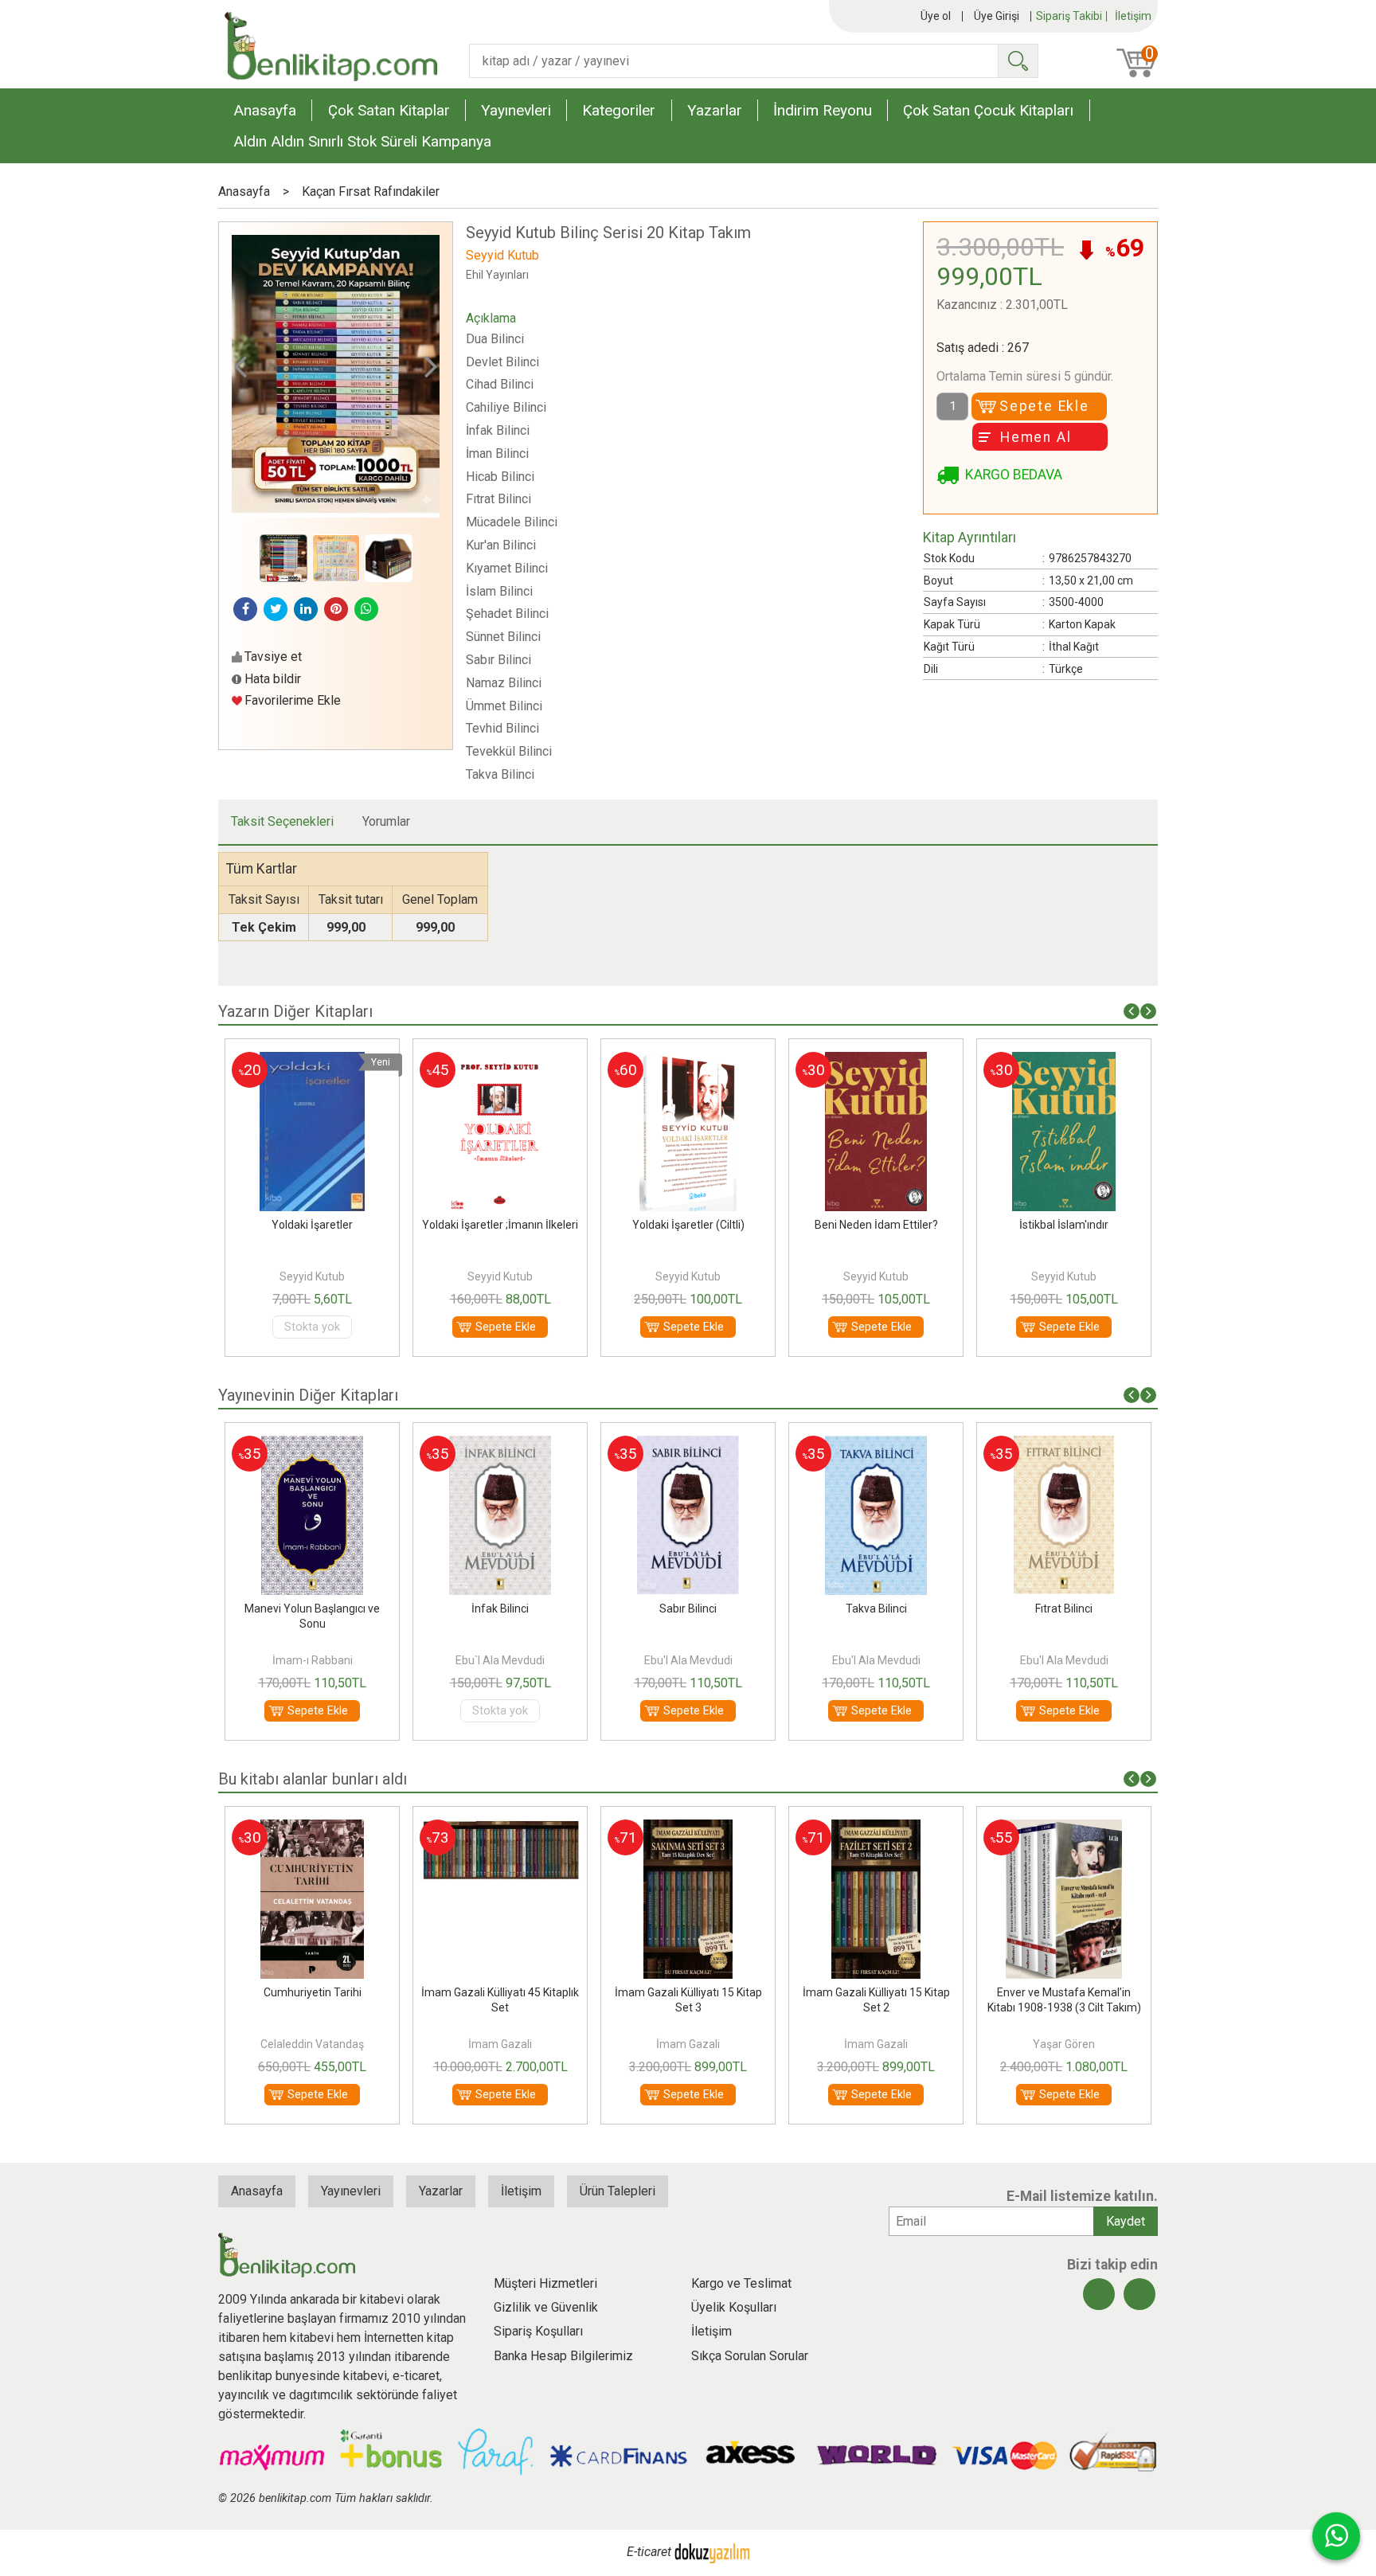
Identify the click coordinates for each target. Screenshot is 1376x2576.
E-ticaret (649, 2552)
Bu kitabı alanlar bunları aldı (313, 1779)
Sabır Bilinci (500, 1609)
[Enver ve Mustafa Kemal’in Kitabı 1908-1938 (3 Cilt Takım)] (876, 1829)
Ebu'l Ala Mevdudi (500, 1660)
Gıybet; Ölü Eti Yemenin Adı (1064, 1609)
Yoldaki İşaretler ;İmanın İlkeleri (312, 1225)
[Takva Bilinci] (688, 1445)
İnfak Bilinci (312, 1609)
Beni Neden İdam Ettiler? (688, 1225)
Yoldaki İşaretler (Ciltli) (500, 1225)
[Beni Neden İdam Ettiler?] (688, 1061)
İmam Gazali (312, 2044)
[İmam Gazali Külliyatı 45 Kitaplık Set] (312, 1829)
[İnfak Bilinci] (312, 1445)
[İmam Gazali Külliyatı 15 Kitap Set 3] (500, 1829)
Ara (1018, 61)
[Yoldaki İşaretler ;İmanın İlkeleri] (312, 1061)
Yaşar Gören (876, 2044)
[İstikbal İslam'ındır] (876, 1061)
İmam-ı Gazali (1064, 1660)
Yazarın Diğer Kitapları (295, 1011)
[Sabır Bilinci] (500, 1445)
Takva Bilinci (688, 1609)
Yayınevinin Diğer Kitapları (308, 1395)
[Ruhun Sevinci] (1064, 1061)
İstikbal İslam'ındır (876, 1225)
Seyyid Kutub (312, 1276)
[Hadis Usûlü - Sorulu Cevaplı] (1064, 1829)
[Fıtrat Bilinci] (876, 1445)
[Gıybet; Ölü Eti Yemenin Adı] (1063, 1445)
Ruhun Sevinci (1064, 1225)
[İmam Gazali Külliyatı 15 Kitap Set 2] (688, 1829)
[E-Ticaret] (712, 2552)
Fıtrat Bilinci (876, 1609)
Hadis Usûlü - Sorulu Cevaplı (1064, 1992)
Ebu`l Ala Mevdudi (312, 1660)
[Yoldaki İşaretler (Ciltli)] (500, 1061)
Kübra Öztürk (1064, 2044)
